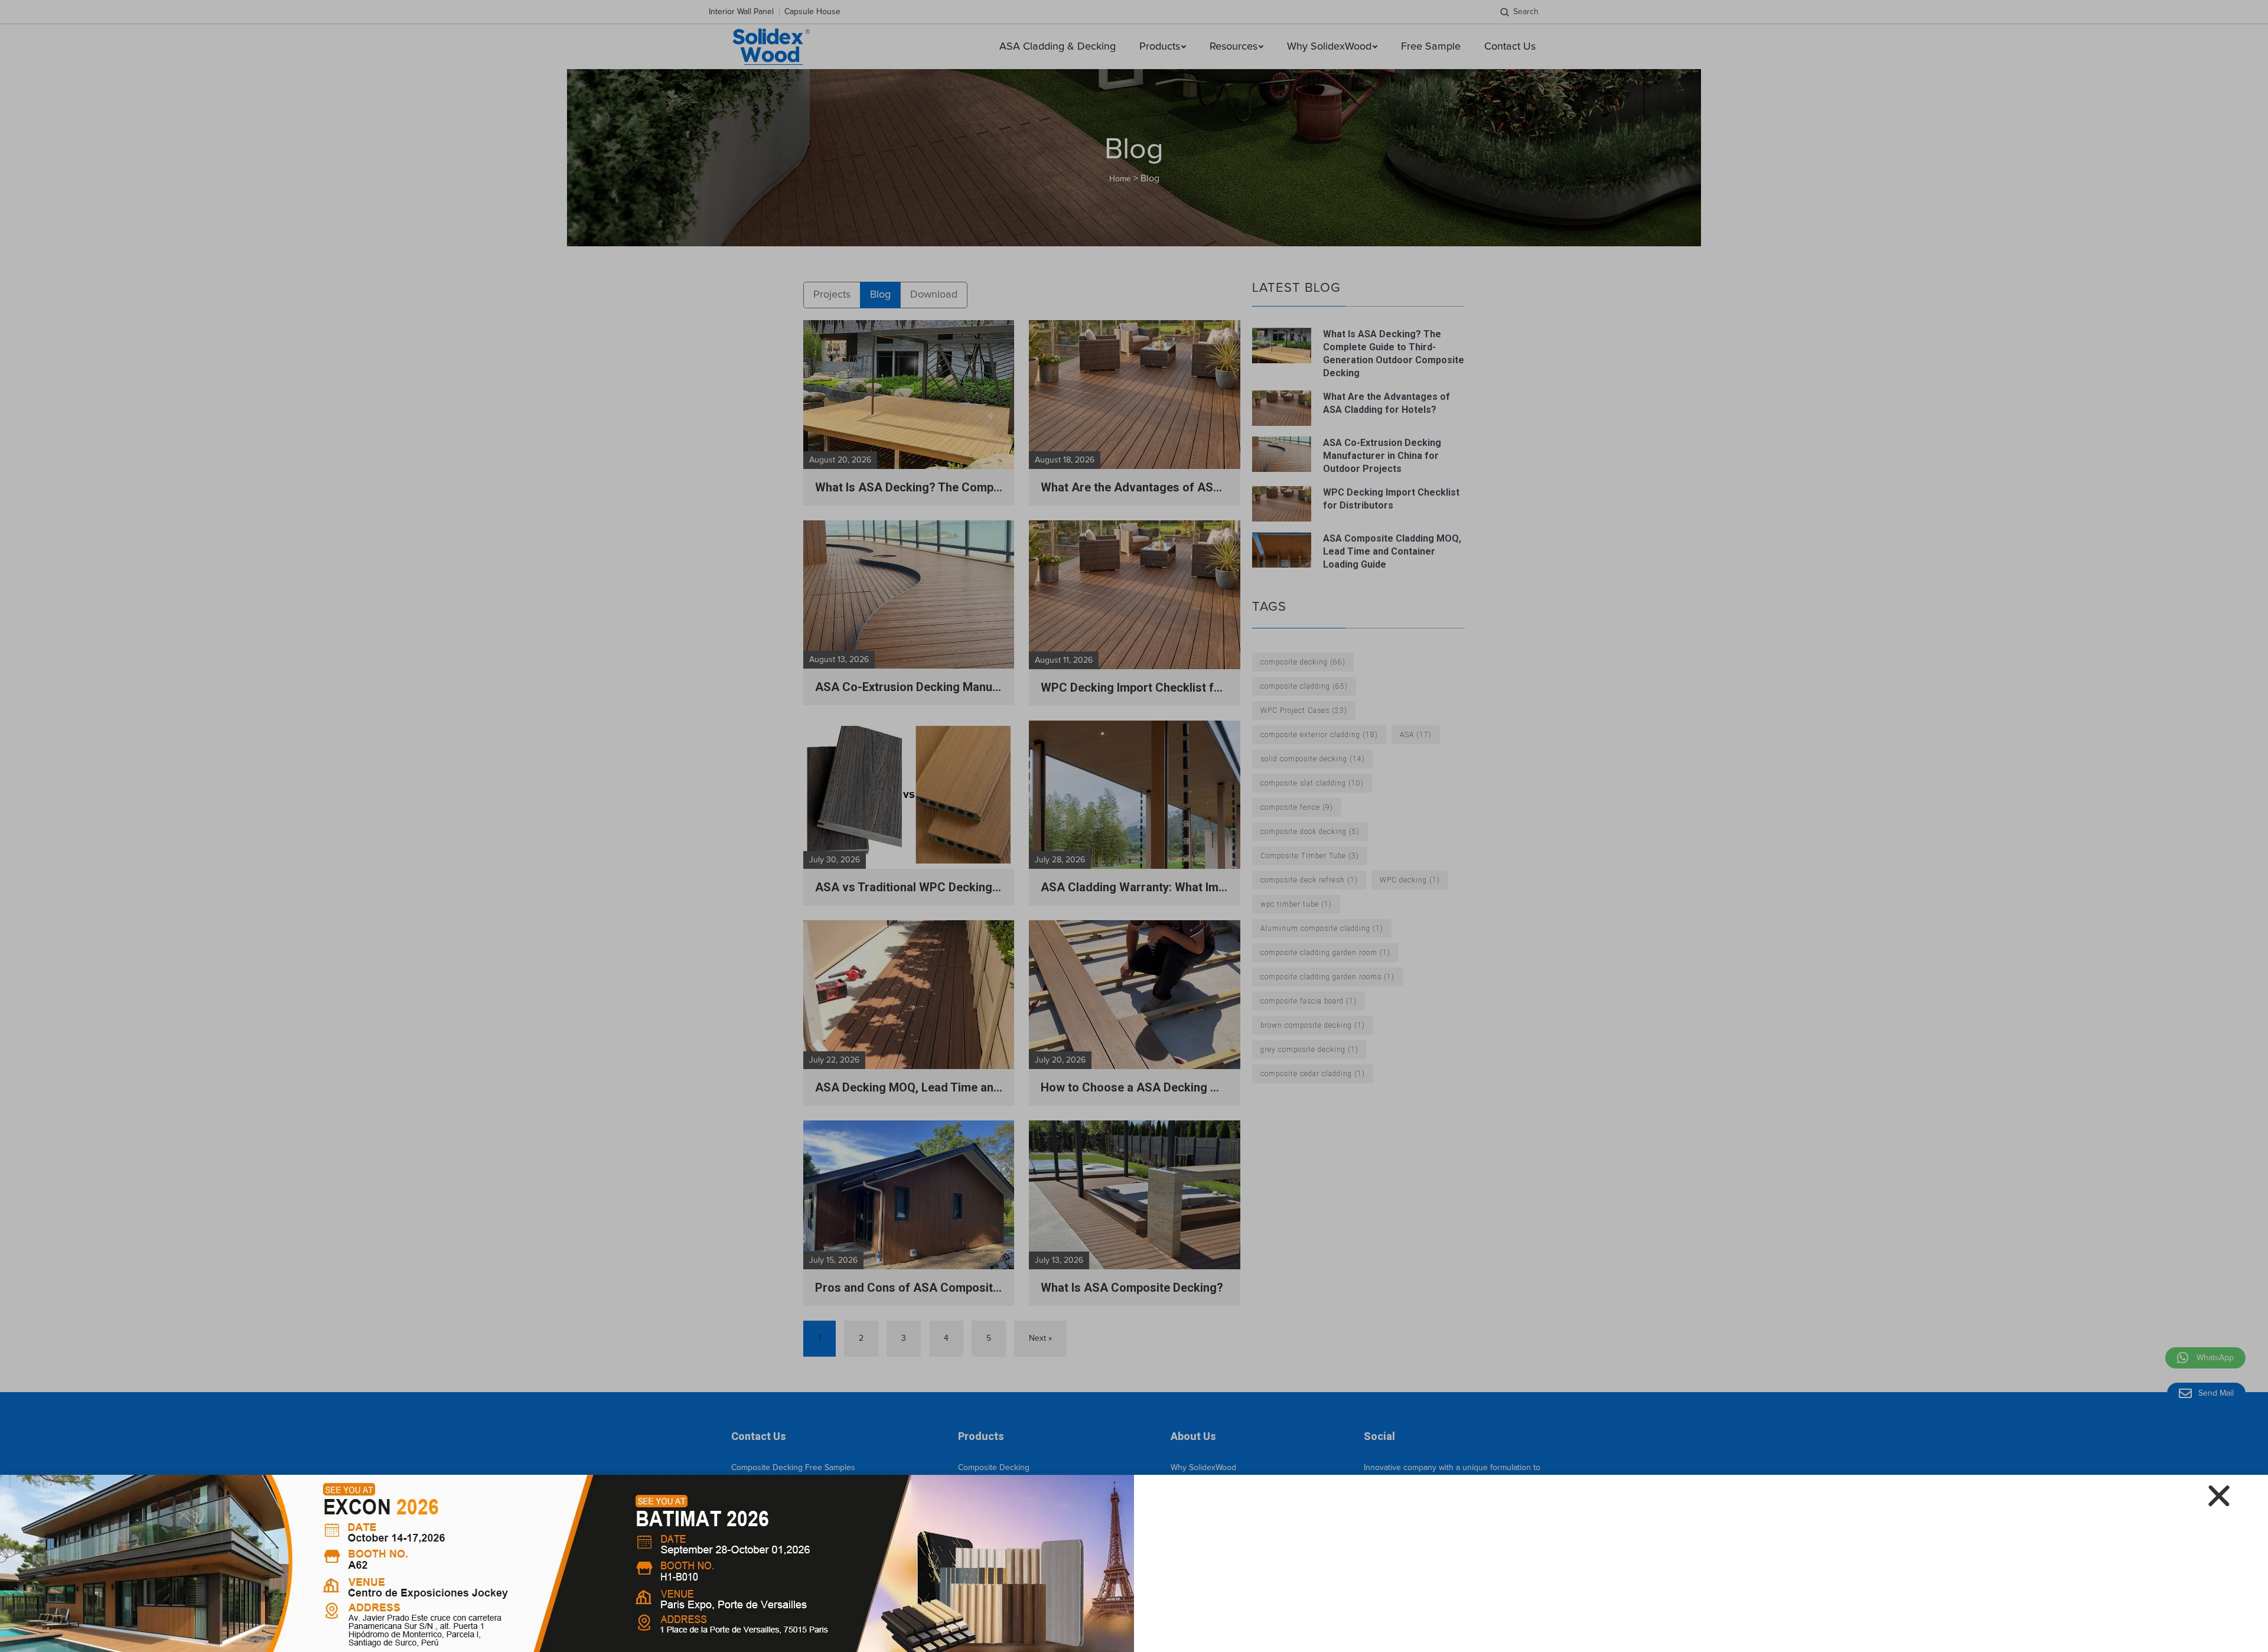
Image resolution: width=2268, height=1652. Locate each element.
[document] (1134, 826)
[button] (2219, 1496)
